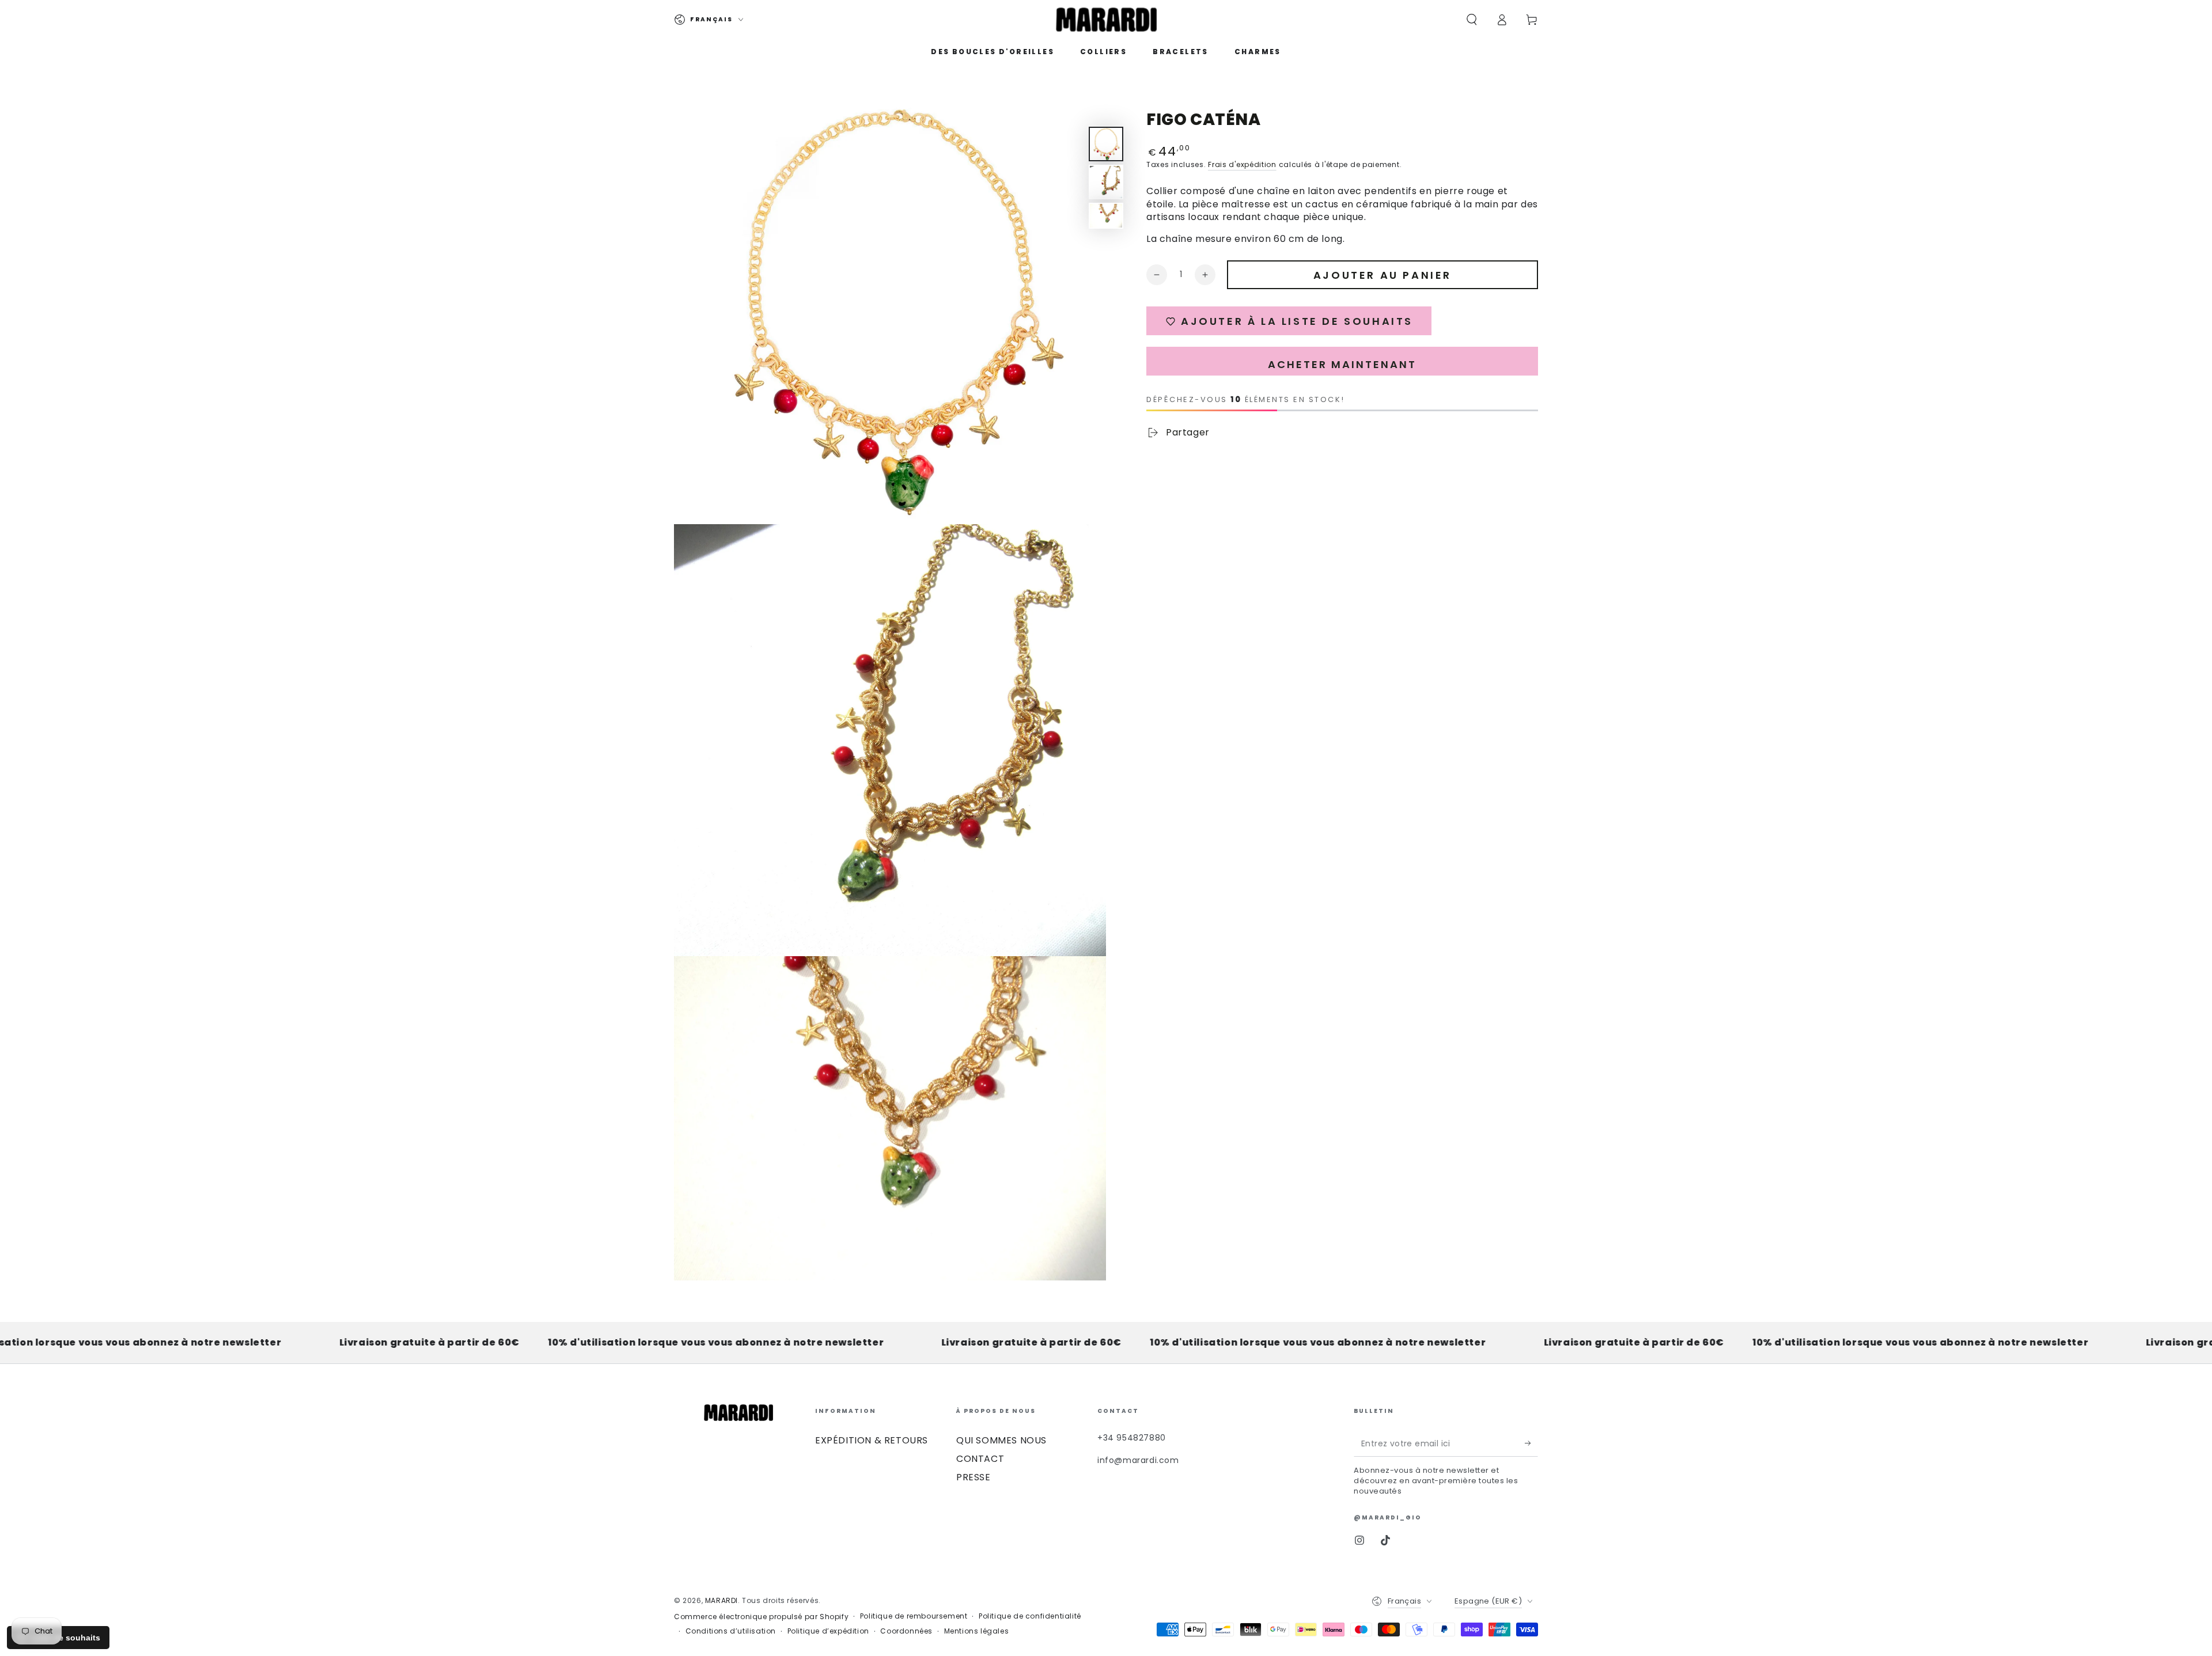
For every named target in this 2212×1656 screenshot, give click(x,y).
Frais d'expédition (1242, 164)
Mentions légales (977, 1631)
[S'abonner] (1531, 1443)
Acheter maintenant (1342, 364)
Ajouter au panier (1382, 275)
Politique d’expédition (828, 1631)
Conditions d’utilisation (731, 1631)
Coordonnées (906, 1631)
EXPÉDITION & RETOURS (872, 1440)
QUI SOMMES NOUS (1001, 1440)
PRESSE (974, 1477)
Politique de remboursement (914, 1616)
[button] (1472, 20)
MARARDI (721, 1600)
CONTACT (980, 1459)
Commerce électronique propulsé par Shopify (761, 1617)
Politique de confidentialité (1030, 1616)
